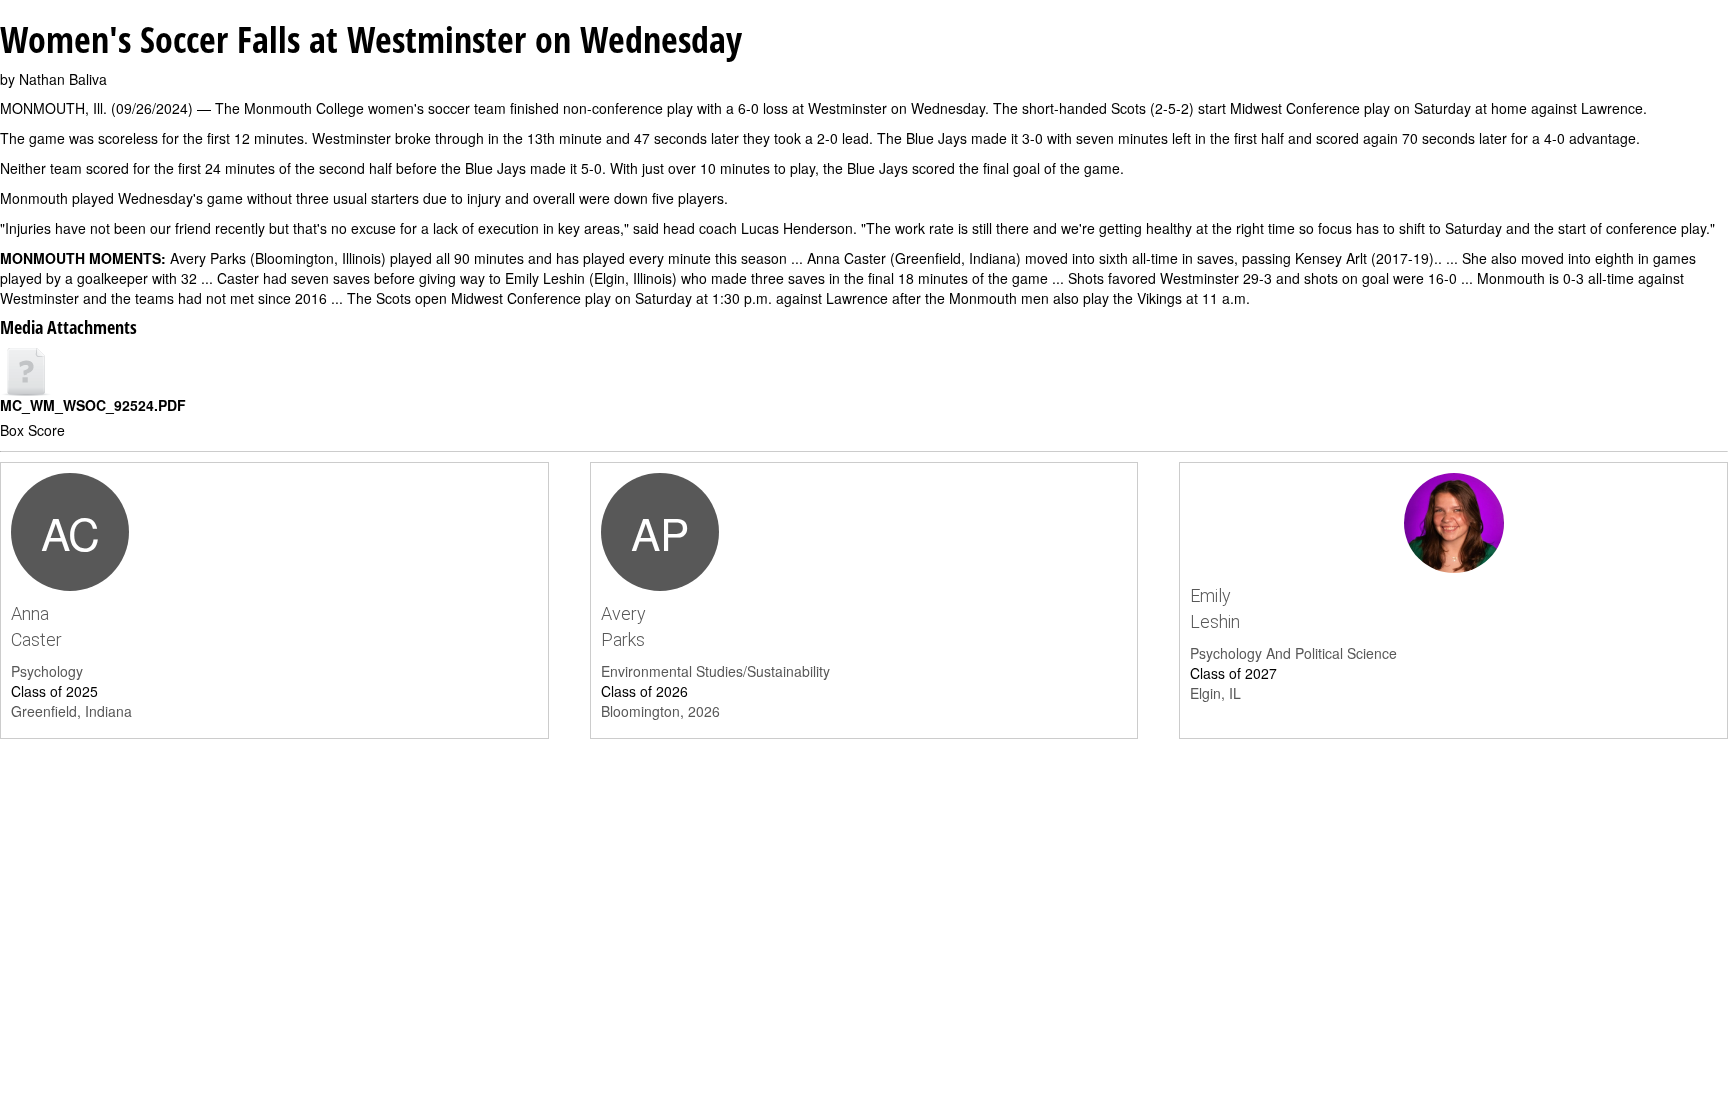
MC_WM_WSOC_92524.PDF (93, 405)
